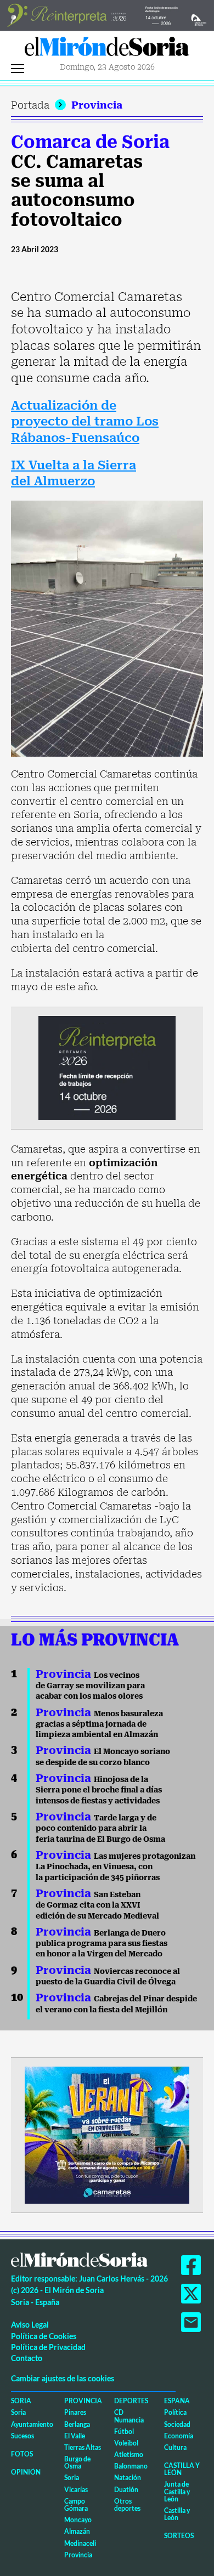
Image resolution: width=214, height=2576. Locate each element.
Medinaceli (80, 2543)
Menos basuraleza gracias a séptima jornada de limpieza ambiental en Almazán (99, 1724)
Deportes (131, 2401)
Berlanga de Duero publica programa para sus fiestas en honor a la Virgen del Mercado (102, 1944)
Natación (128, 2478)
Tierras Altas (83, 2447)
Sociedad (177, 2424)
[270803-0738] (107, 2134)
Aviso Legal (30, 2325)
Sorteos (179, 2536)
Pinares (75, 2412)
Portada (30, 105)
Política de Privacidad (48, 2347)
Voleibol (126, 2443)
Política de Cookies (44, 2336)
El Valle (75, 2436)
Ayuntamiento (32, 2424)
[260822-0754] (107, 15)
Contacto (27, 2358)
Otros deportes (127, 2505)
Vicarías (76, 2490)
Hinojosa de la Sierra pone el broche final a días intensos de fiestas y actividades (99, 1790)
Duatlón (126, 2490)
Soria (21, 2401)
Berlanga (77, 2424)
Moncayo (78, 2520)
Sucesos (22, 2436)
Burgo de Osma (77, 2462)
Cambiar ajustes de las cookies (63, 2378)
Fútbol (124, 2432)
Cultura (175, 2447)
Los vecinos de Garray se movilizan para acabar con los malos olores (90, 1686)
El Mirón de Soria (107, 49)
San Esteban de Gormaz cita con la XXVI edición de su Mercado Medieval (97, 1905)
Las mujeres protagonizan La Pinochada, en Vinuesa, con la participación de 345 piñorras (116, 1867)
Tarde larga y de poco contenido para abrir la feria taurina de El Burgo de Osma (100, 1828)
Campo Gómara (76, 2505)
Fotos (22, 2454)
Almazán (77, 2531)
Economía (179, 2436)
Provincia (97, 105)
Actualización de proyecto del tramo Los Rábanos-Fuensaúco (85, 422)
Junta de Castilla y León (177, 2491)
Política (175, 2412)
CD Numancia (129, 2416)
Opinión (26, 2472)
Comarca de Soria (90, 142)
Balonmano (131, 2466)
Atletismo (129, 2455)
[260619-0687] (107, 1067)
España (177, 2401)
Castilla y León (182, 2469)
